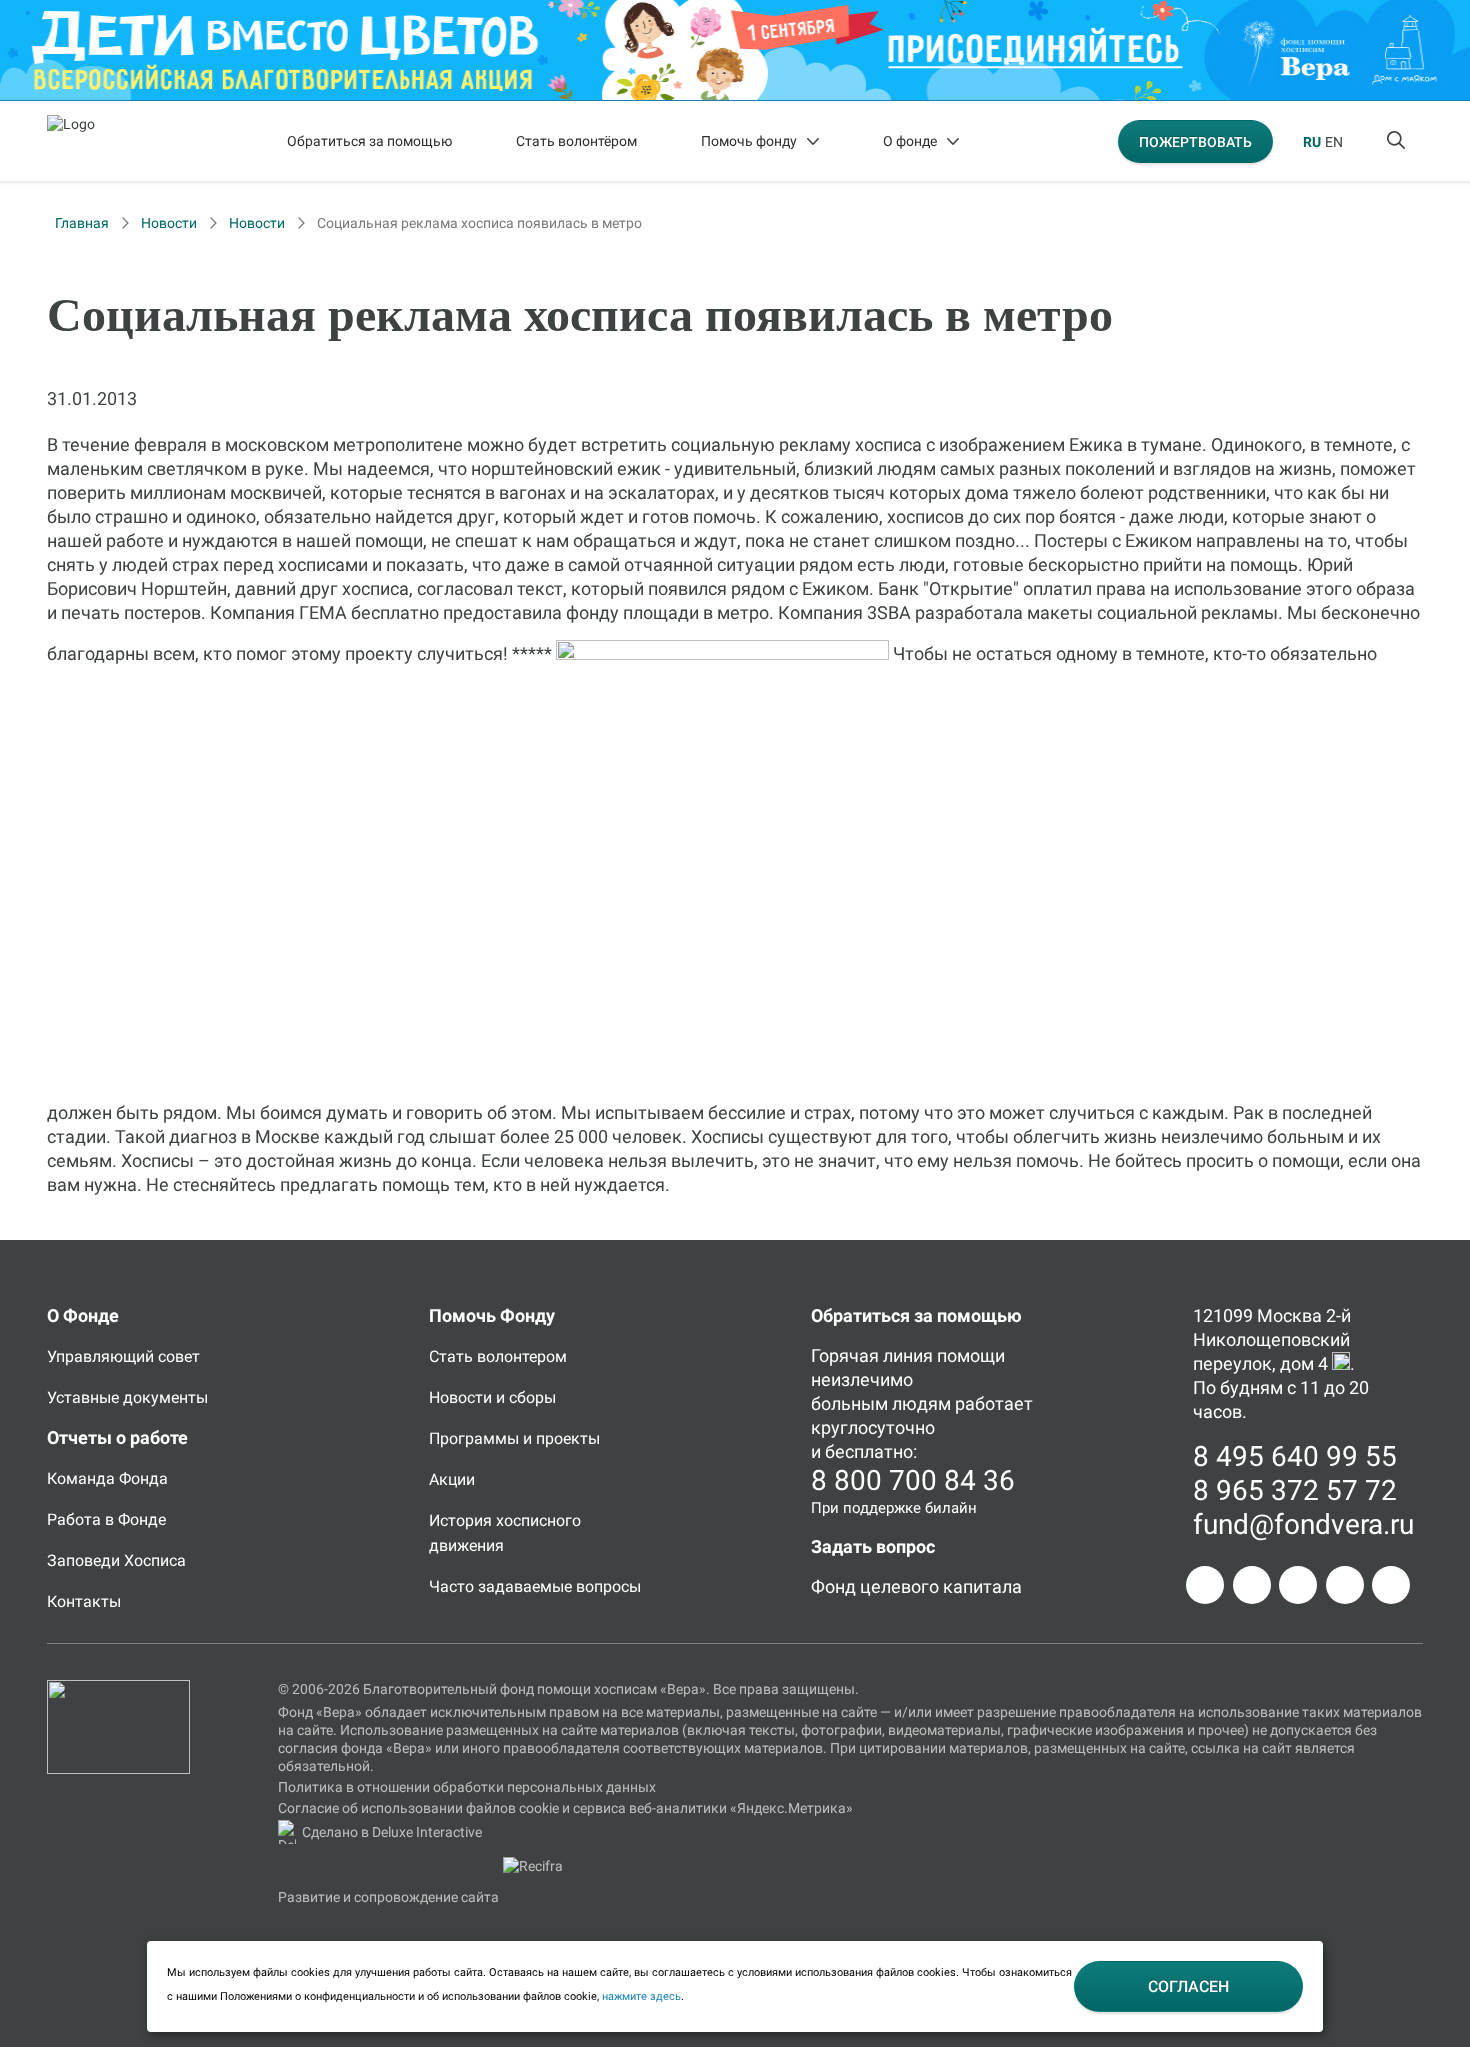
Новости (169, 223)
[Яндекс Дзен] (1345, 1585)
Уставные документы (127, 1397)
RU (1312, 142)
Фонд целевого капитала (916, 1586)
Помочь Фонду (492, 1315)
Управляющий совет (123, 1356)
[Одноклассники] (1252, 1585)
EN (1334, 142)
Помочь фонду (749, 141)
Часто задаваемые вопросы (535, 1586)
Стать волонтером (498, 1356)
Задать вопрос (873, 1546)
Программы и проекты (514, 1438)
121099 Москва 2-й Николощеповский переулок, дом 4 (1272, 1339)
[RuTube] (1391, 1585)
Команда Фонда (107, 1478)
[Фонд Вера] (118, 1689)
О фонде (910, 141)
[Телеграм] (1205, 1585)
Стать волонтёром (576, 141)
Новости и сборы (492, 1397)
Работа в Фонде (106, 1519)
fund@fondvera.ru (1303, 1524)
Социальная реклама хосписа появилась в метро (479, 223)
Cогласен (1188, 1986)
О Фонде (83, 1315)
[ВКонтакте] (1298, 1585)
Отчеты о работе (117, 1437)
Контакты (84, 1601)
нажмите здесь (641, 1996)
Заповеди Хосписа (116, 1560)
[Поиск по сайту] (1398, 141)
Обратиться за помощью (369, 141)
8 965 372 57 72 (1295, 1490)
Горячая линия (872, 1355)
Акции (452, 1479)
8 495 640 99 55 (1295, 1456)
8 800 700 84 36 (913, 1480)
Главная (82, 223)
